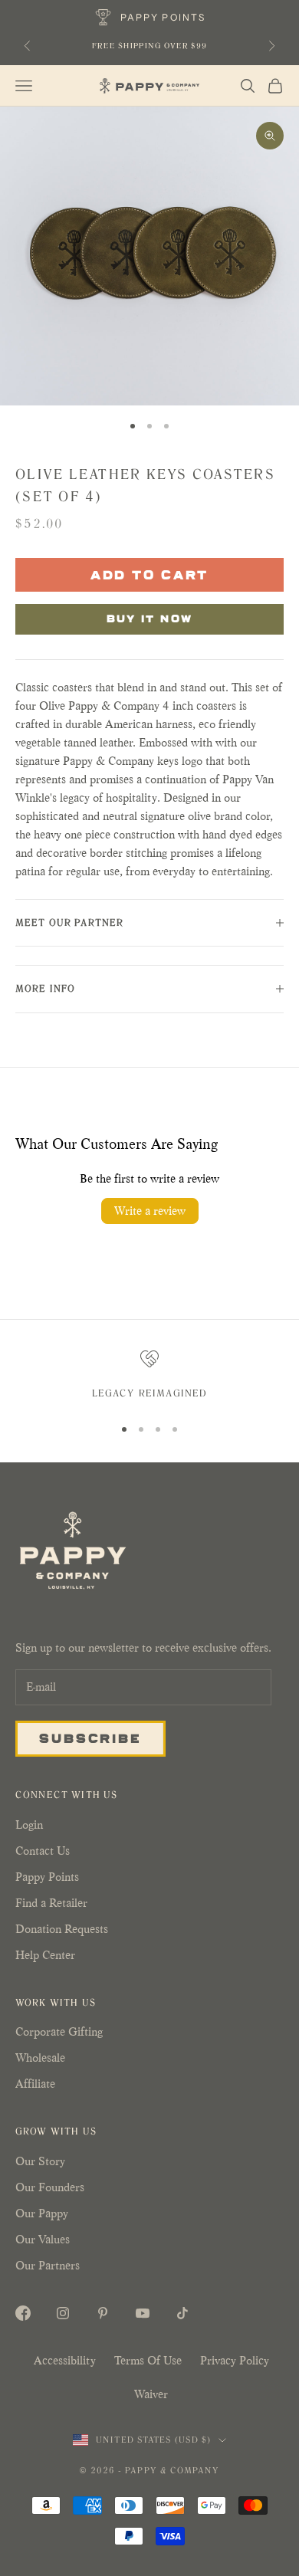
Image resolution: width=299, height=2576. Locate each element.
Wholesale (40, 2058)
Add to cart (150, 574)
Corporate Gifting (59, 2031)
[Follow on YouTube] (143, 2313)
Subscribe (90, 1738)
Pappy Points (47, 1877)
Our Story (40, 2161)
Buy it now (150, 618)
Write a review (150, 1211)
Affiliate (35, 2084)
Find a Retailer (51, 1903)
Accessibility (65, 2360)
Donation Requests (62, 1929)
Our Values (43, 2239)
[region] (149, 1377)
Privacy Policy (235, 2360)
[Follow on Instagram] (63, 2313)
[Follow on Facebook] (23, 2313)
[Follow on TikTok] (182, 2313)
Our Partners (48, 2265)
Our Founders (50, 2187)
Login (29, 1825)
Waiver (151, 2394)
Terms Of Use (148, 2360)
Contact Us (43, 1851)
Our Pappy (42, 2213)
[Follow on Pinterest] (103, 2313)
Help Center (45, 1955)
